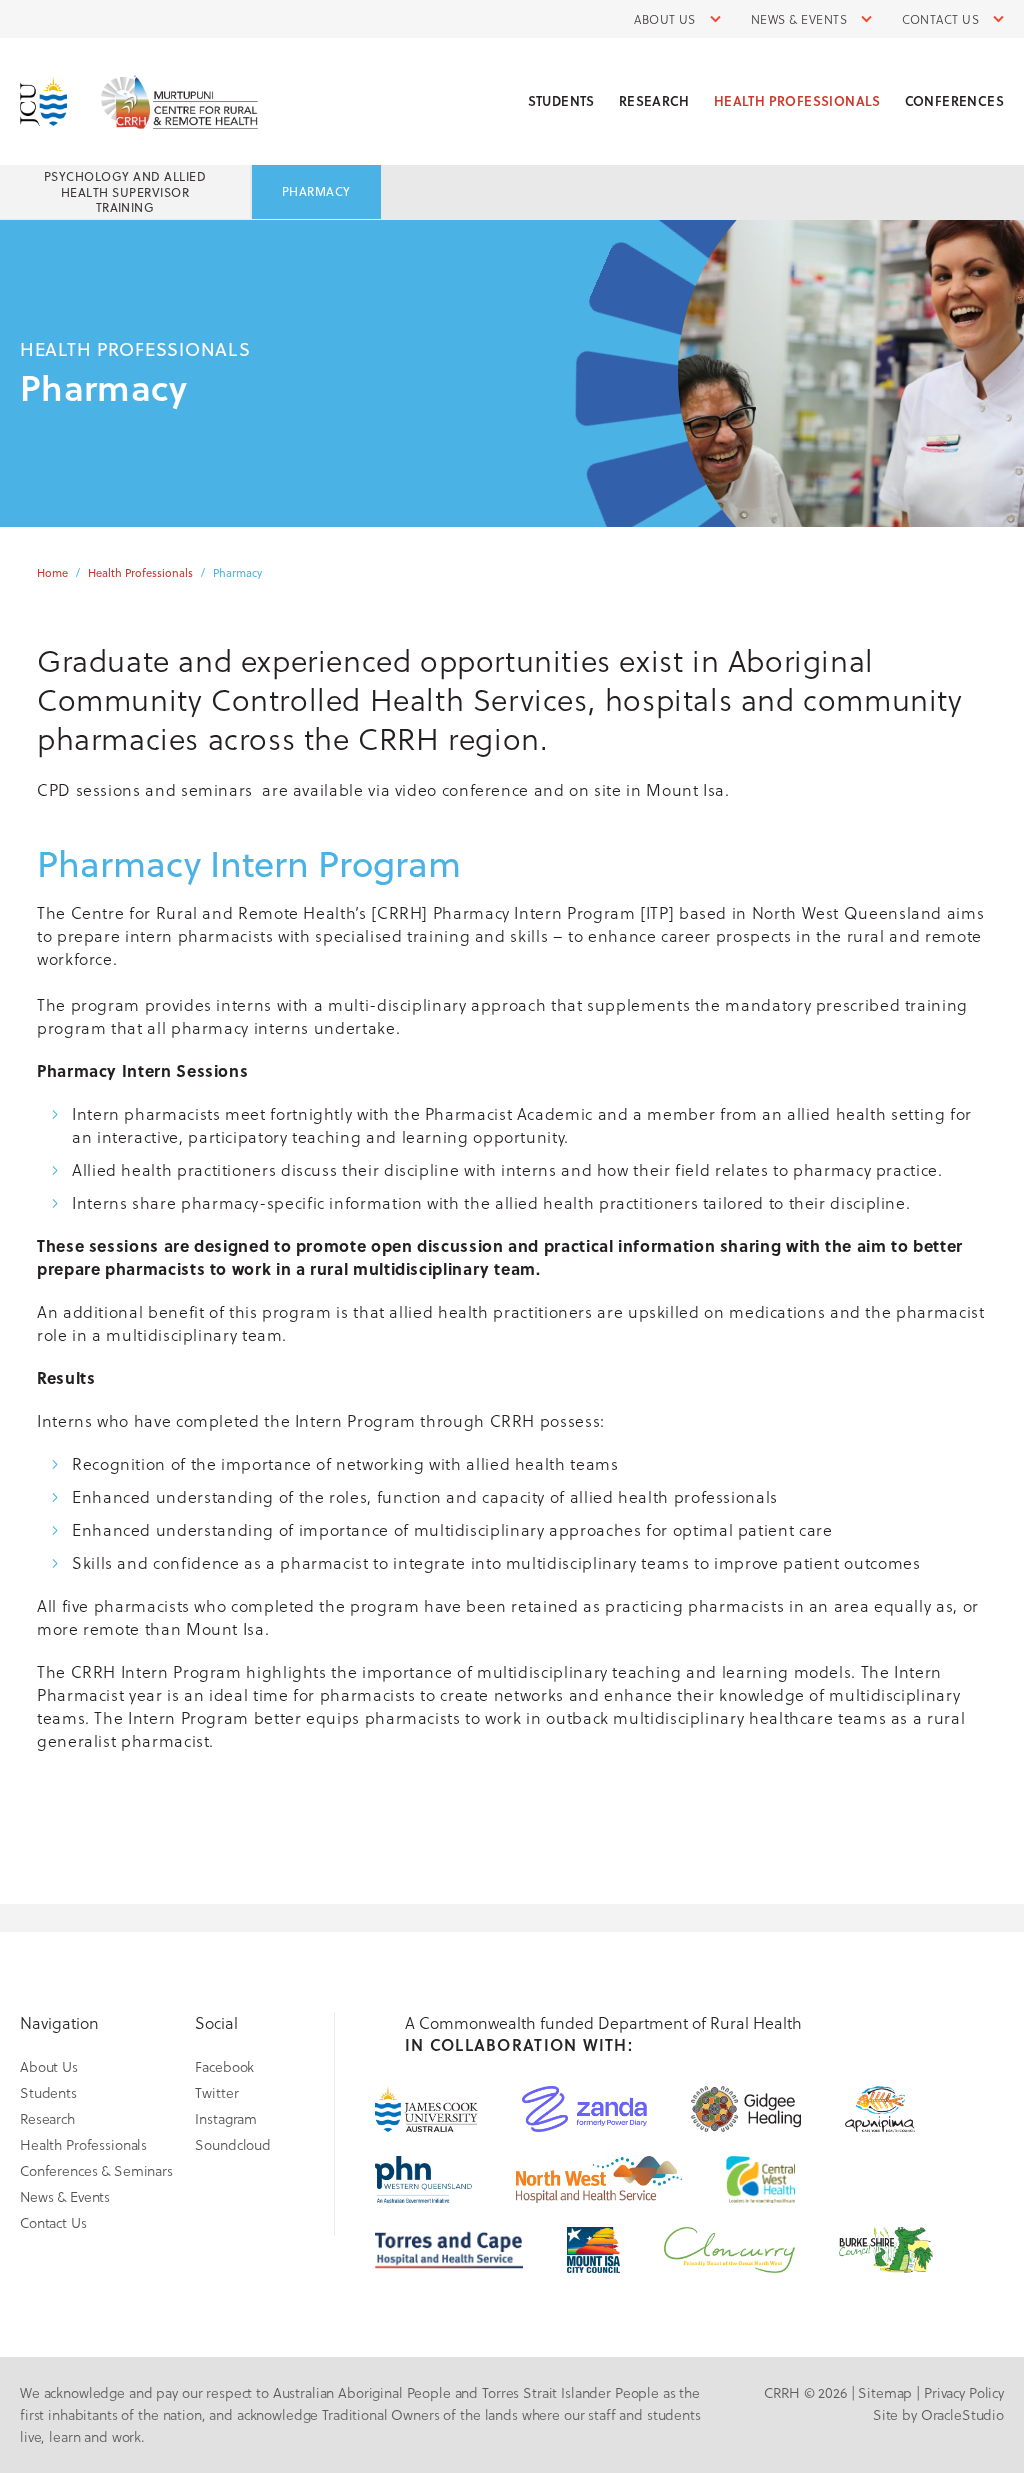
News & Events (799, 19)
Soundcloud (233, 2144)
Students (561, 101)
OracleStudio (962, 2414)
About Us (665, 19)
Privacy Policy (964, 2392)
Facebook (224, 2066)
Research (654, 101)
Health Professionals (797, 101)
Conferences (954, 101)
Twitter (216, 2092)
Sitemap (885, 2392)
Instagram (226, 2118)
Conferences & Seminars (96, 2170)
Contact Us (940, 19)
